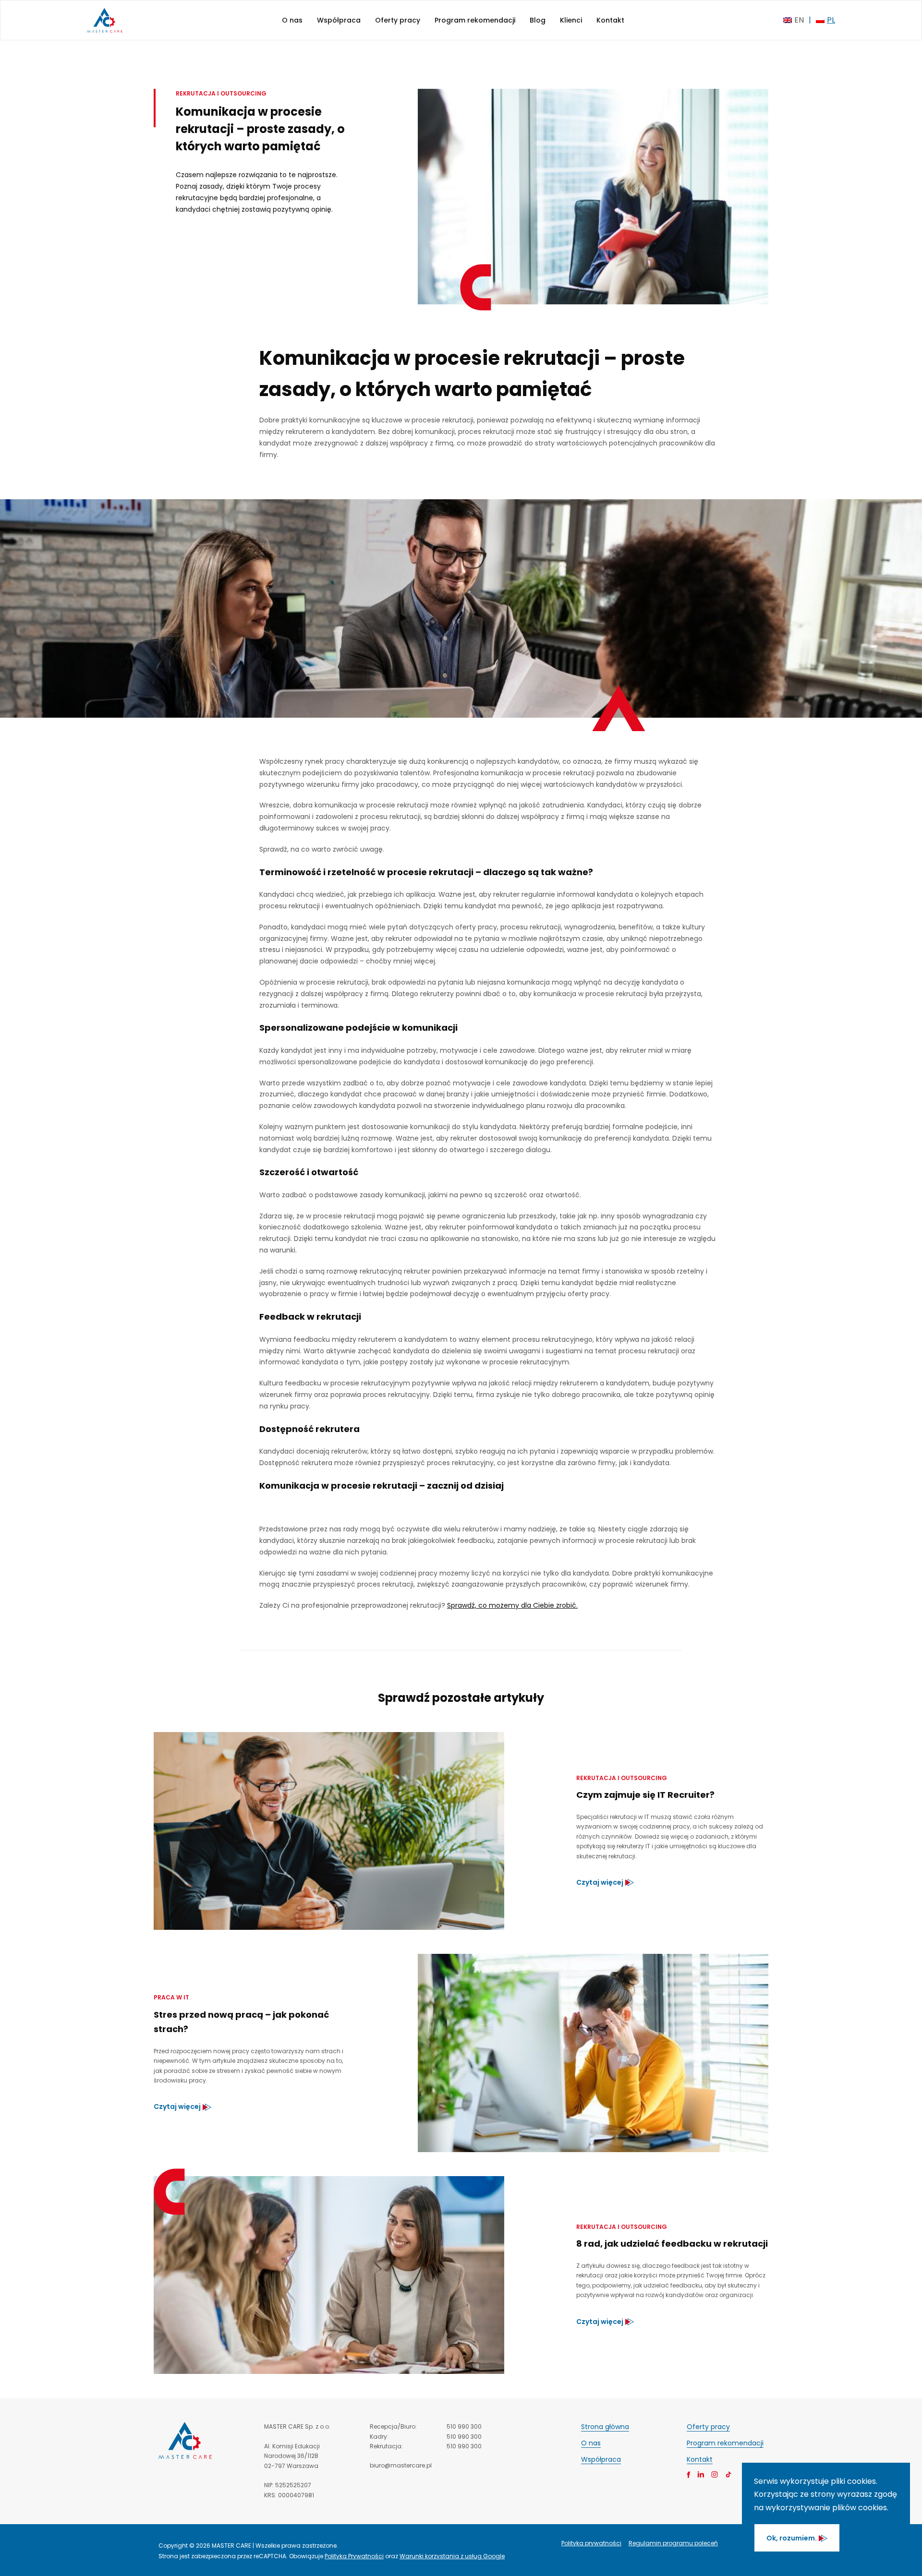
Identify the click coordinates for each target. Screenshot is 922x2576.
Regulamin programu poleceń (673, 2543)
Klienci (571, 20)
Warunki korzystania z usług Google (452, 2556)
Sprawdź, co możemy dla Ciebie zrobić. (512, 1605)
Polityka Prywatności (354, 2556)
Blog (538, 20)
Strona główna (605, 2427)
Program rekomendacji (475, 20)
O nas (292, 20)
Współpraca (339, 20)
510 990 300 (464, 2426)
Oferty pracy (398, 20)
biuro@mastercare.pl (401, 2465)
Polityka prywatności (591, 2543)
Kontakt (610, 20)
